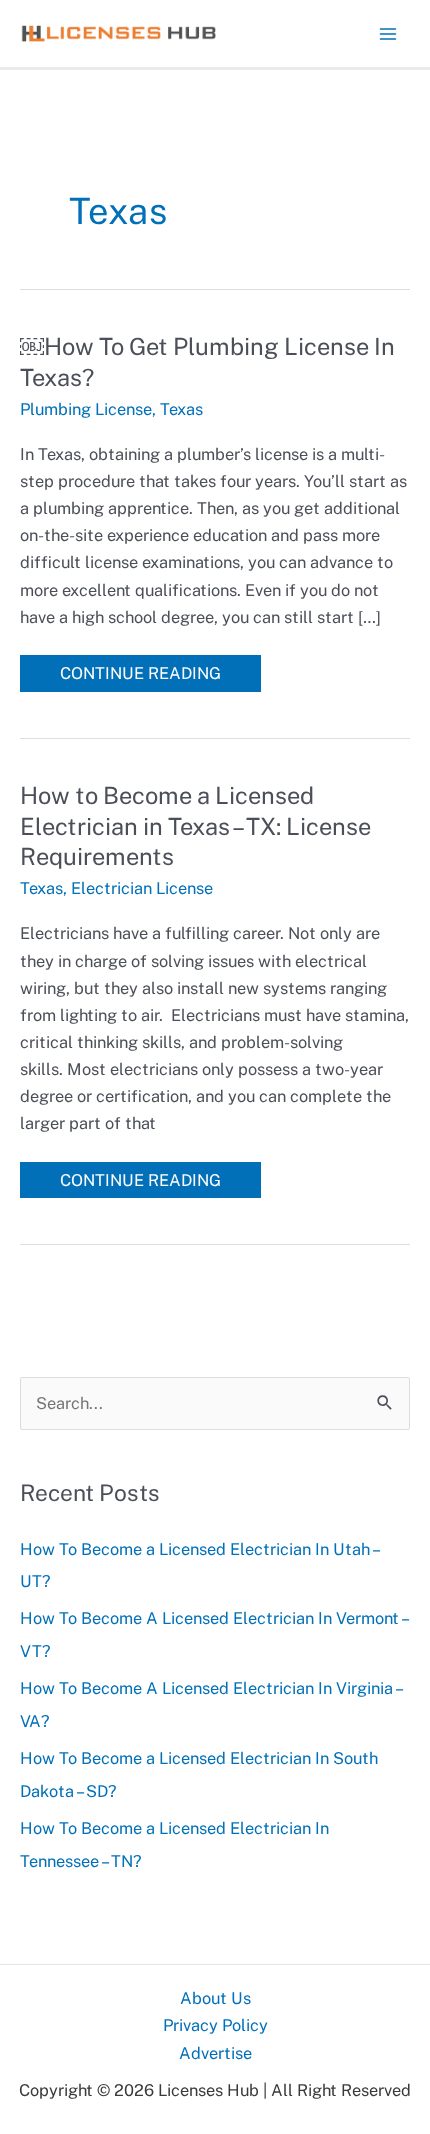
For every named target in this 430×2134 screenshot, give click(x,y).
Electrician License (142, 888)
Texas (181, 409)
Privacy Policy (215, 2025)
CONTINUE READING (140, 676)
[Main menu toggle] (387, 33)
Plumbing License (86, 409)
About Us (215, 1998)
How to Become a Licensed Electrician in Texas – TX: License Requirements (195, 826)
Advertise (215, 2053)
